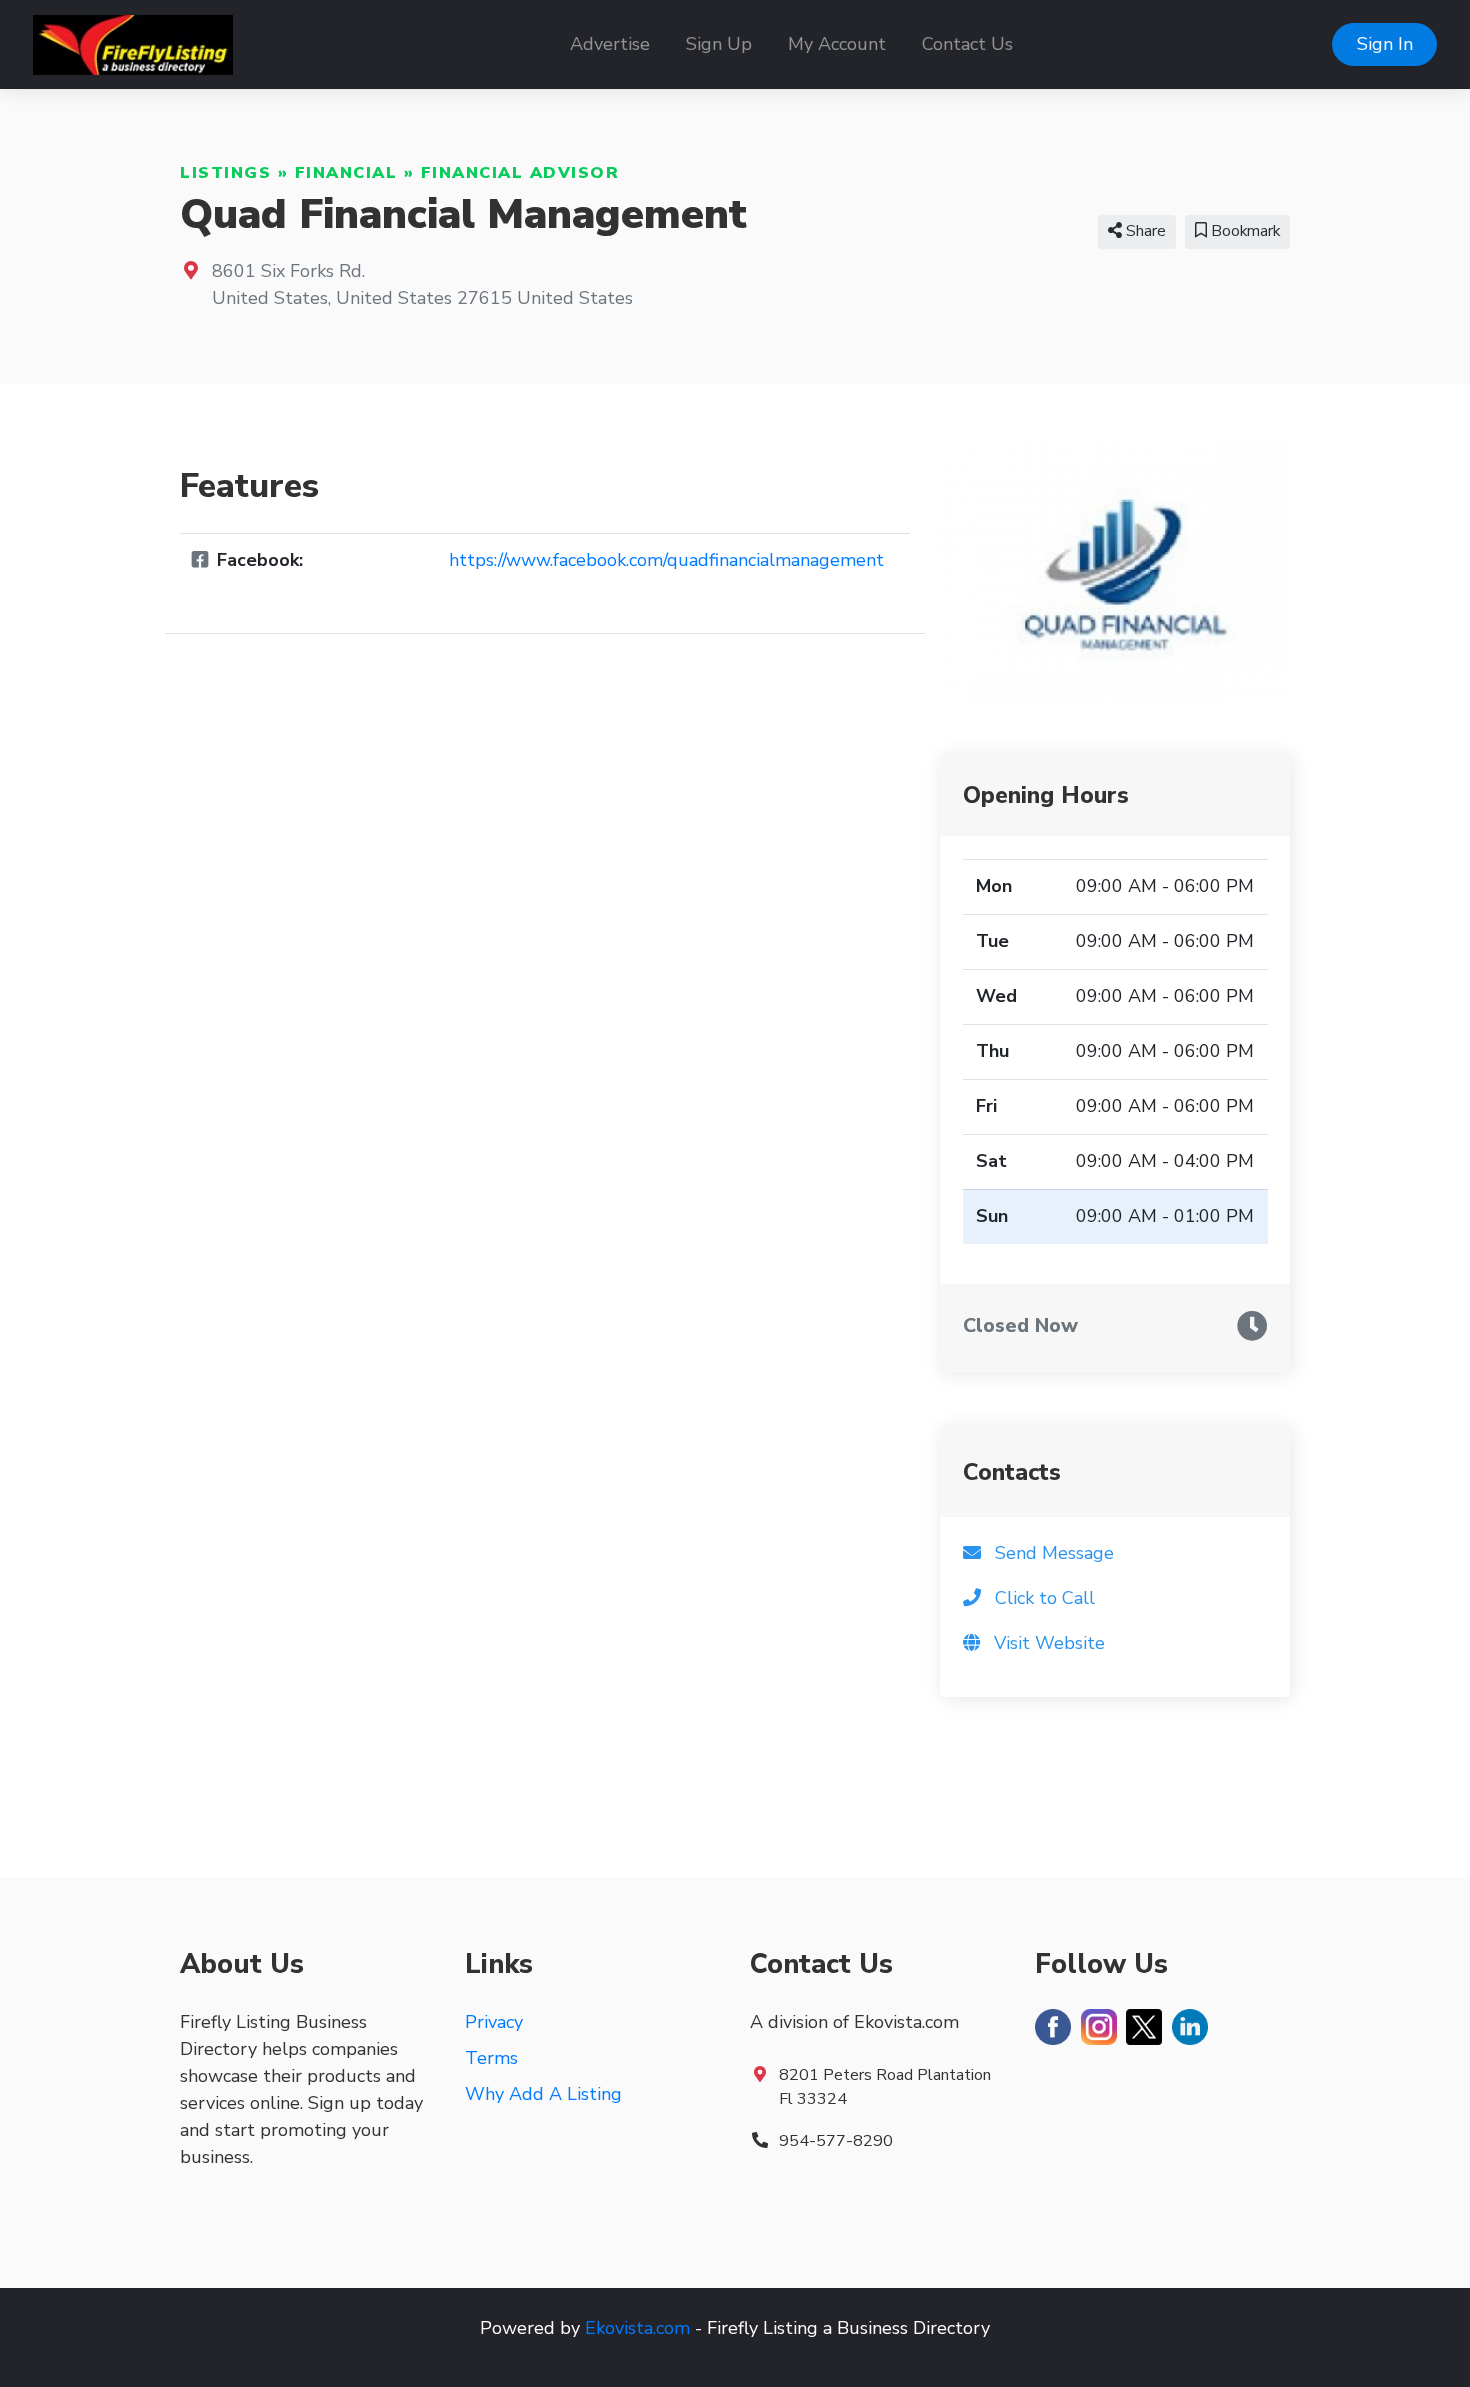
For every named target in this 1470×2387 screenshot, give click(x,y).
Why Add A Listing (543, 2094)
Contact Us (967, 44)
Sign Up (719, 44)
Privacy (494, 2022)
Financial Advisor (520, 173)
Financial (346, 173)
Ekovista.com (637, 2328)
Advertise (610, 44)
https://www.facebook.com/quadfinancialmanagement (666, 560)
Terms (491, 2058)
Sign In (1385, 44)
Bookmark (1243, 231)
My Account (837, 44)
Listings (225, 173)
